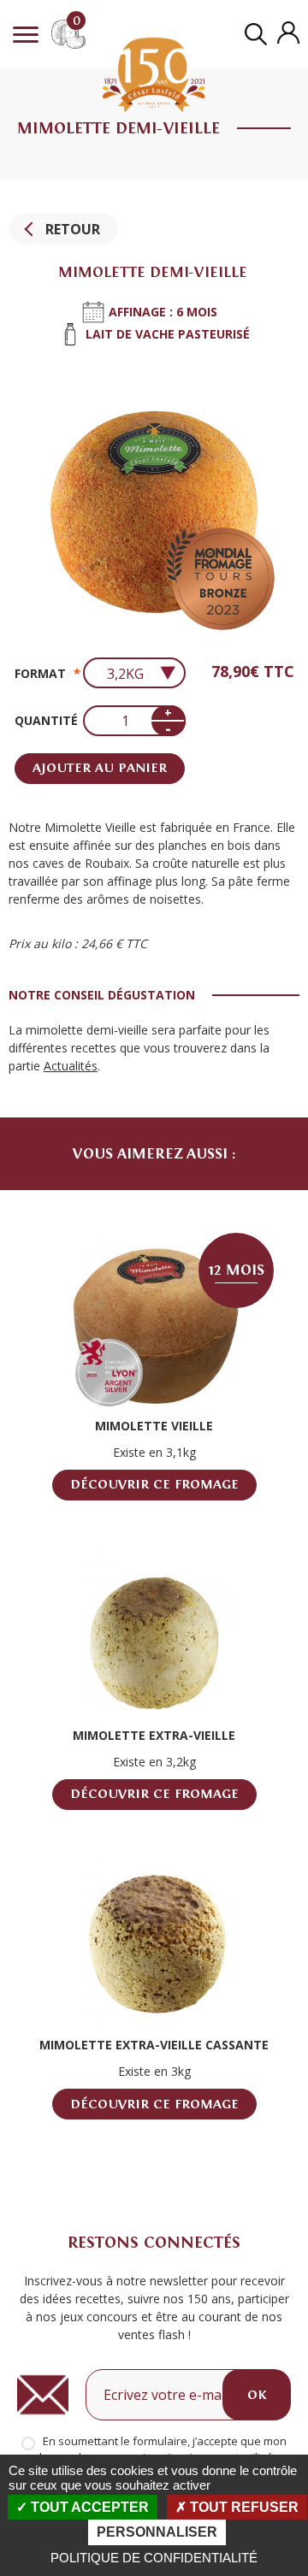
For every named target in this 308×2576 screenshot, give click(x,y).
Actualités (71, 1066)
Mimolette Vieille (154, 1426)
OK (257, 2395)
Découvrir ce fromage (154, 1484)
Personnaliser (157, 2532)
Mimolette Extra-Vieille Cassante (154, 2045)
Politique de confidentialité (154, 2558)
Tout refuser (243, 2507)
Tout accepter (88, 2507)
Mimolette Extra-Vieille (154, 1735)
